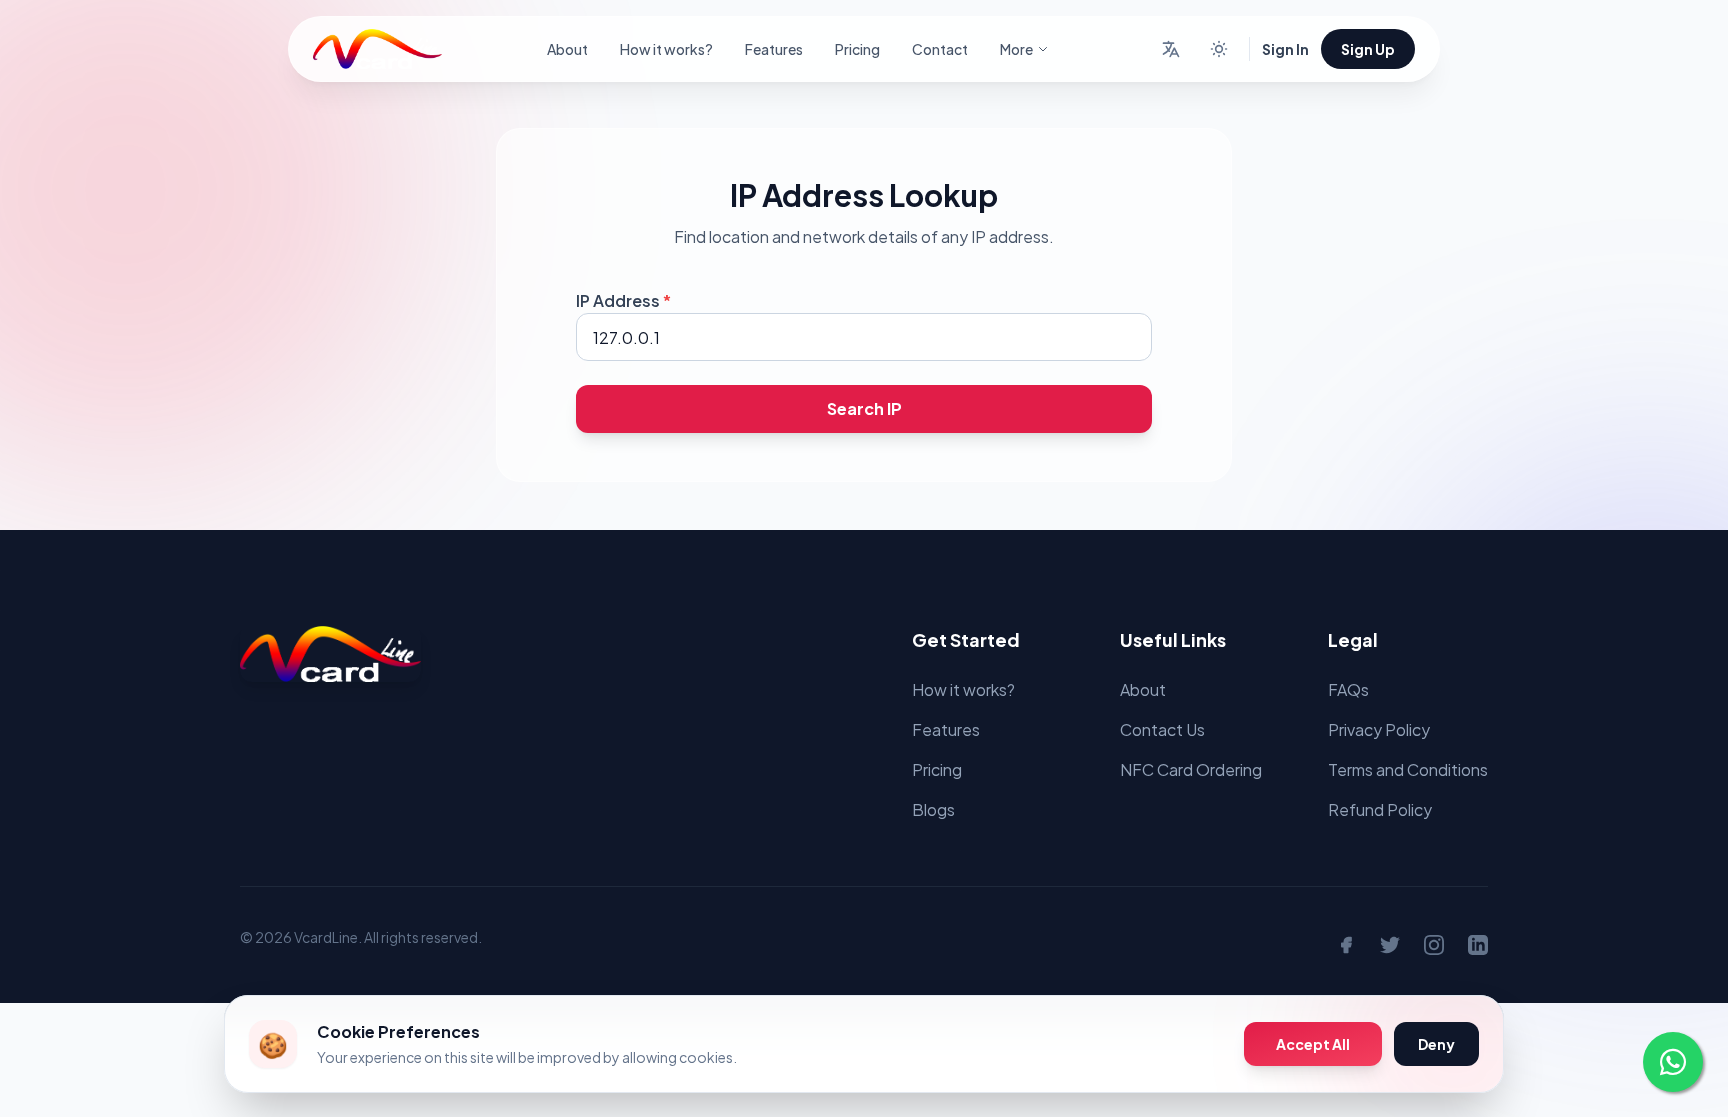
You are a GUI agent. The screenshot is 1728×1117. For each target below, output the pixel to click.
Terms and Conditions (1408, 769)
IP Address (623, 300)
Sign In (1285, 49)
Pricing (857, 49)
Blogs (933, 809)
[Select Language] (1171, 49)
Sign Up (1368, 49)
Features (774, 49)
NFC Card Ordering (1191, 769)
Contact (940, 49)
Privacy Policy (1379, 729)
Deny (1436, 1044)
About (567, 49)
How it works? (666, 49)
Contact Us (1162, 729)
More (1016, 49)
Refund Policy (1380, 809)
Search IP (864, 408)
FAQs (1348, 689)
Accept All (1313, 1044)
